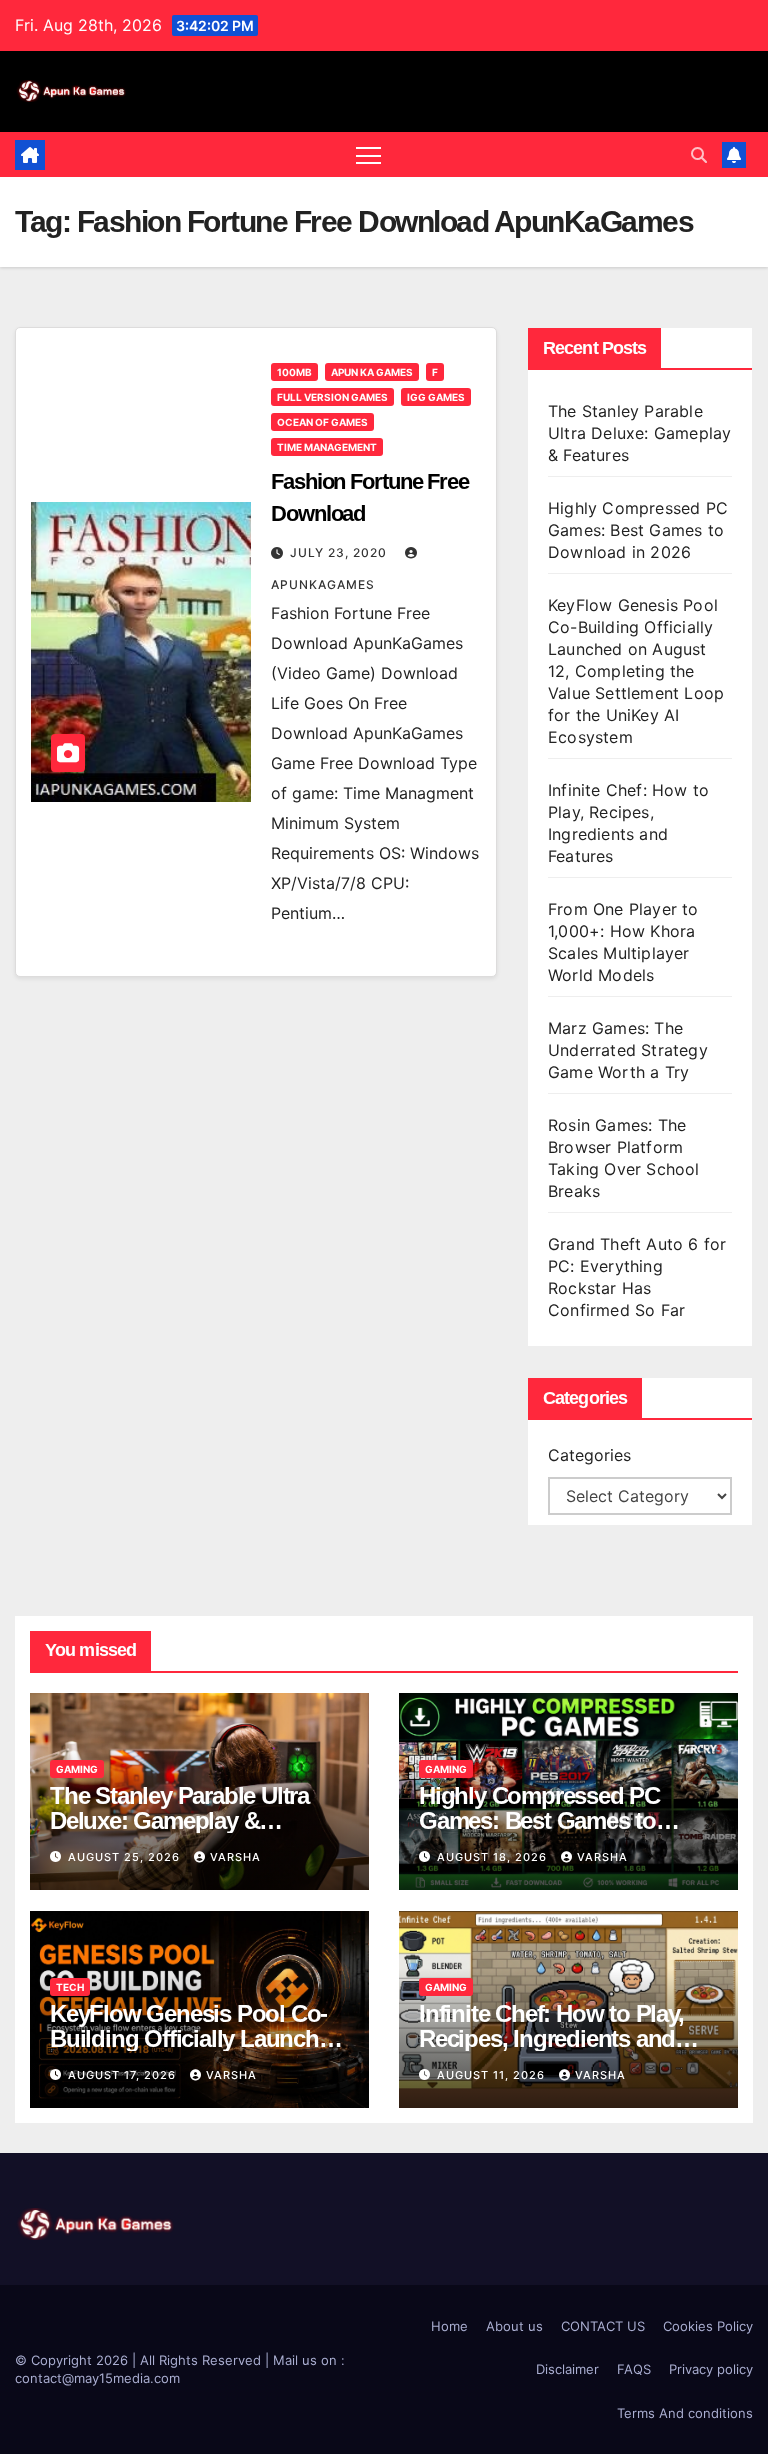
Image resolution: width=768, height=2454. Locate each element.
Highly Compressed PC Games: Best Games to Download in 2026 (638, 530)
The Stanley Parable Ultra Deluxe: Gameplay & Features (639, 433)
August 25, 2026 (126, 1857)
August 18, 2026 (494, 1857)
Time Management (327, 447)
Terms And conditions (685, 2413)
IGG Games (436, 397)
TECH (70, 1987)
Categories (589, 1455)
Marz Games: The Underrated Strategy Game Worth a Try (628, 1050)
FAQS (634, 2369)
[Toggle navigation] (368, 154)
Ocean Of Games (322, 422)
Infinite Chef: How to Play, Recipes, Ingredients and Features (551, 2038)
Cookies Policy (708, 2326)
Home (449, 2326)
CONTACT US (603, 2326)
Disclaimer (567, 2369)
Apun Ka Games (372, 372)
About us (514, 2326)
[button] (699, 155)
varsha (235, 1857)
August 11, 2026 (493, 2075)
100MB (294, 372)
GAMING (77, 1769)
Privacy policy (711, 2369)
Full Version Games (332, 397)
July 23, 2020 (340, 552)
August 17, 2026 (124, 2075)
